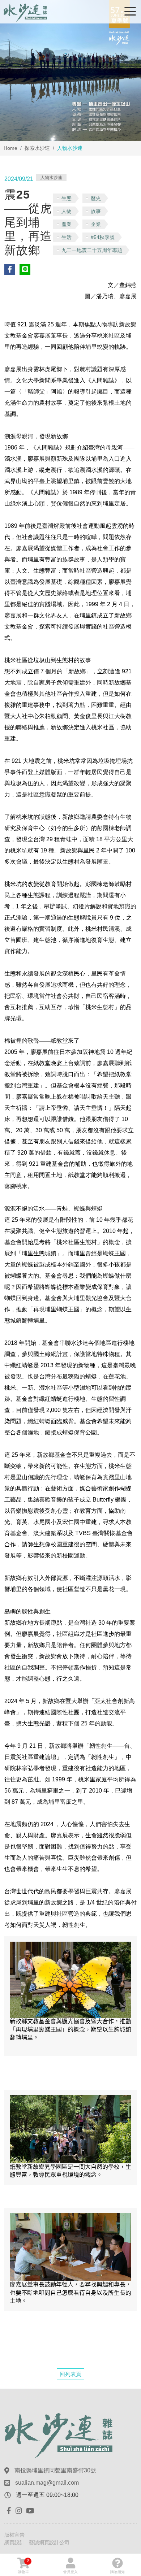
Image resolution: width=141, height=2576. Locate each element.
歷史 (96, 198)
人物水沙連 (51, 178)
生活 (67, 237)
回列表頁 (70, 2374)
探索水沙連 (37, 148)
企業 (96, 224)
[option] (70, 70)
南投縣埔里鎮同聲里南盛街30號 (55, 2470)
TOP (129, 2232)
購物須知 (117, 2572)
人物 (67, 211)
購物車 (23, 2566)
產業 (67, 224)
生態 (67, 198)
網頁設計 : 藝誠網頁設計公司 (37, 2542)
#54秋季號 (103, 237)
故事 (96, 211)
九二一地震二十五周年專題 (92, 250)
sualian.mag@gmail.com (47, 2483)
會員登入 (70, 2572)
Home (10, 148)
